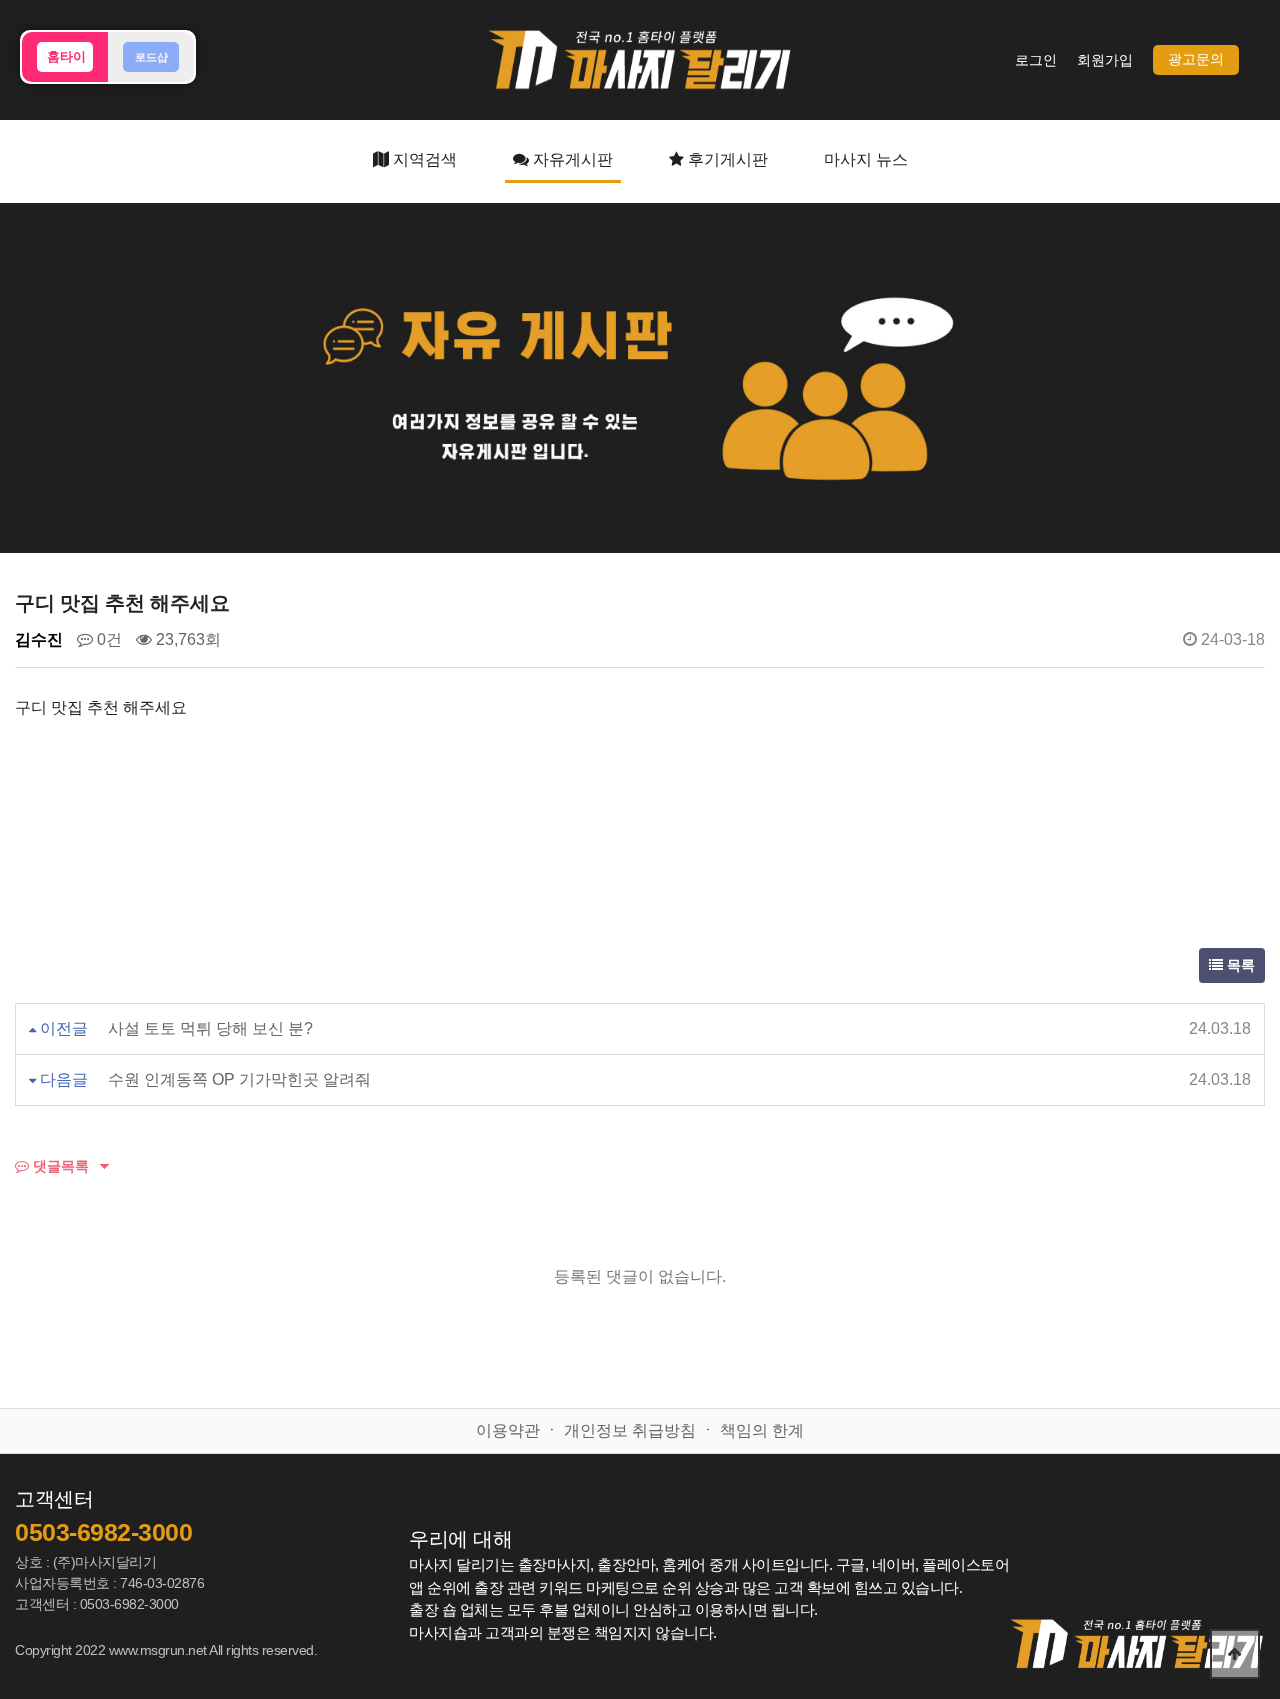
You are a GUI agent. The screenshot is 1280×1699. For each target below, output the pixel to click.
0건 (107, 639)
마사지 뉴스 (866, 159)
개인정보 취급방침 (630, 1430)
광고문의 (1196, 59)
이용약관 (508, 1430)
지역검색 (423, 159)
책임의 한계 (762, 1430)
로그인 (1036, 60)
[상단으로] (1235, 1654)
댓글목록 (59, 1166)
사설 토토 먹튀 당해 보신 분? (210, 1028)
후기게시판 (726, 159)
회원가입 (1105, 60)
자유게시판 (571, 159)
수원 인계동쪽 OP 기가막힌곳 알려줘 (239, 1079)
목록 (1239, 965)
